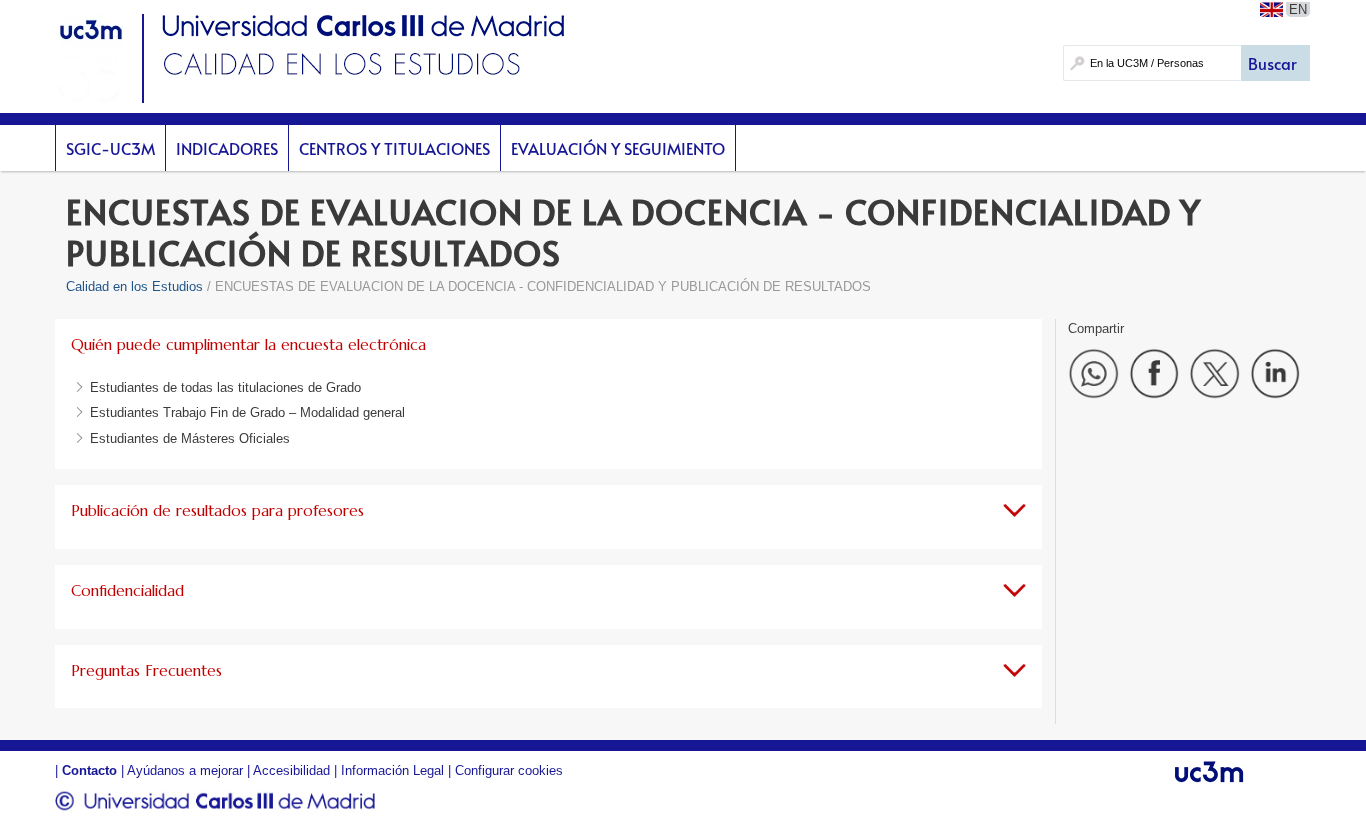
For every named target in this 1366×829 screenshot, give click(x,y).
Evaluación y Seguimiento (618, 148)
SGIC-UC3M (110, 148)
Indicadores (227, 148)
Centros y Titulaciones (394, 148)
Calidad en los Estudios (134, 286)
